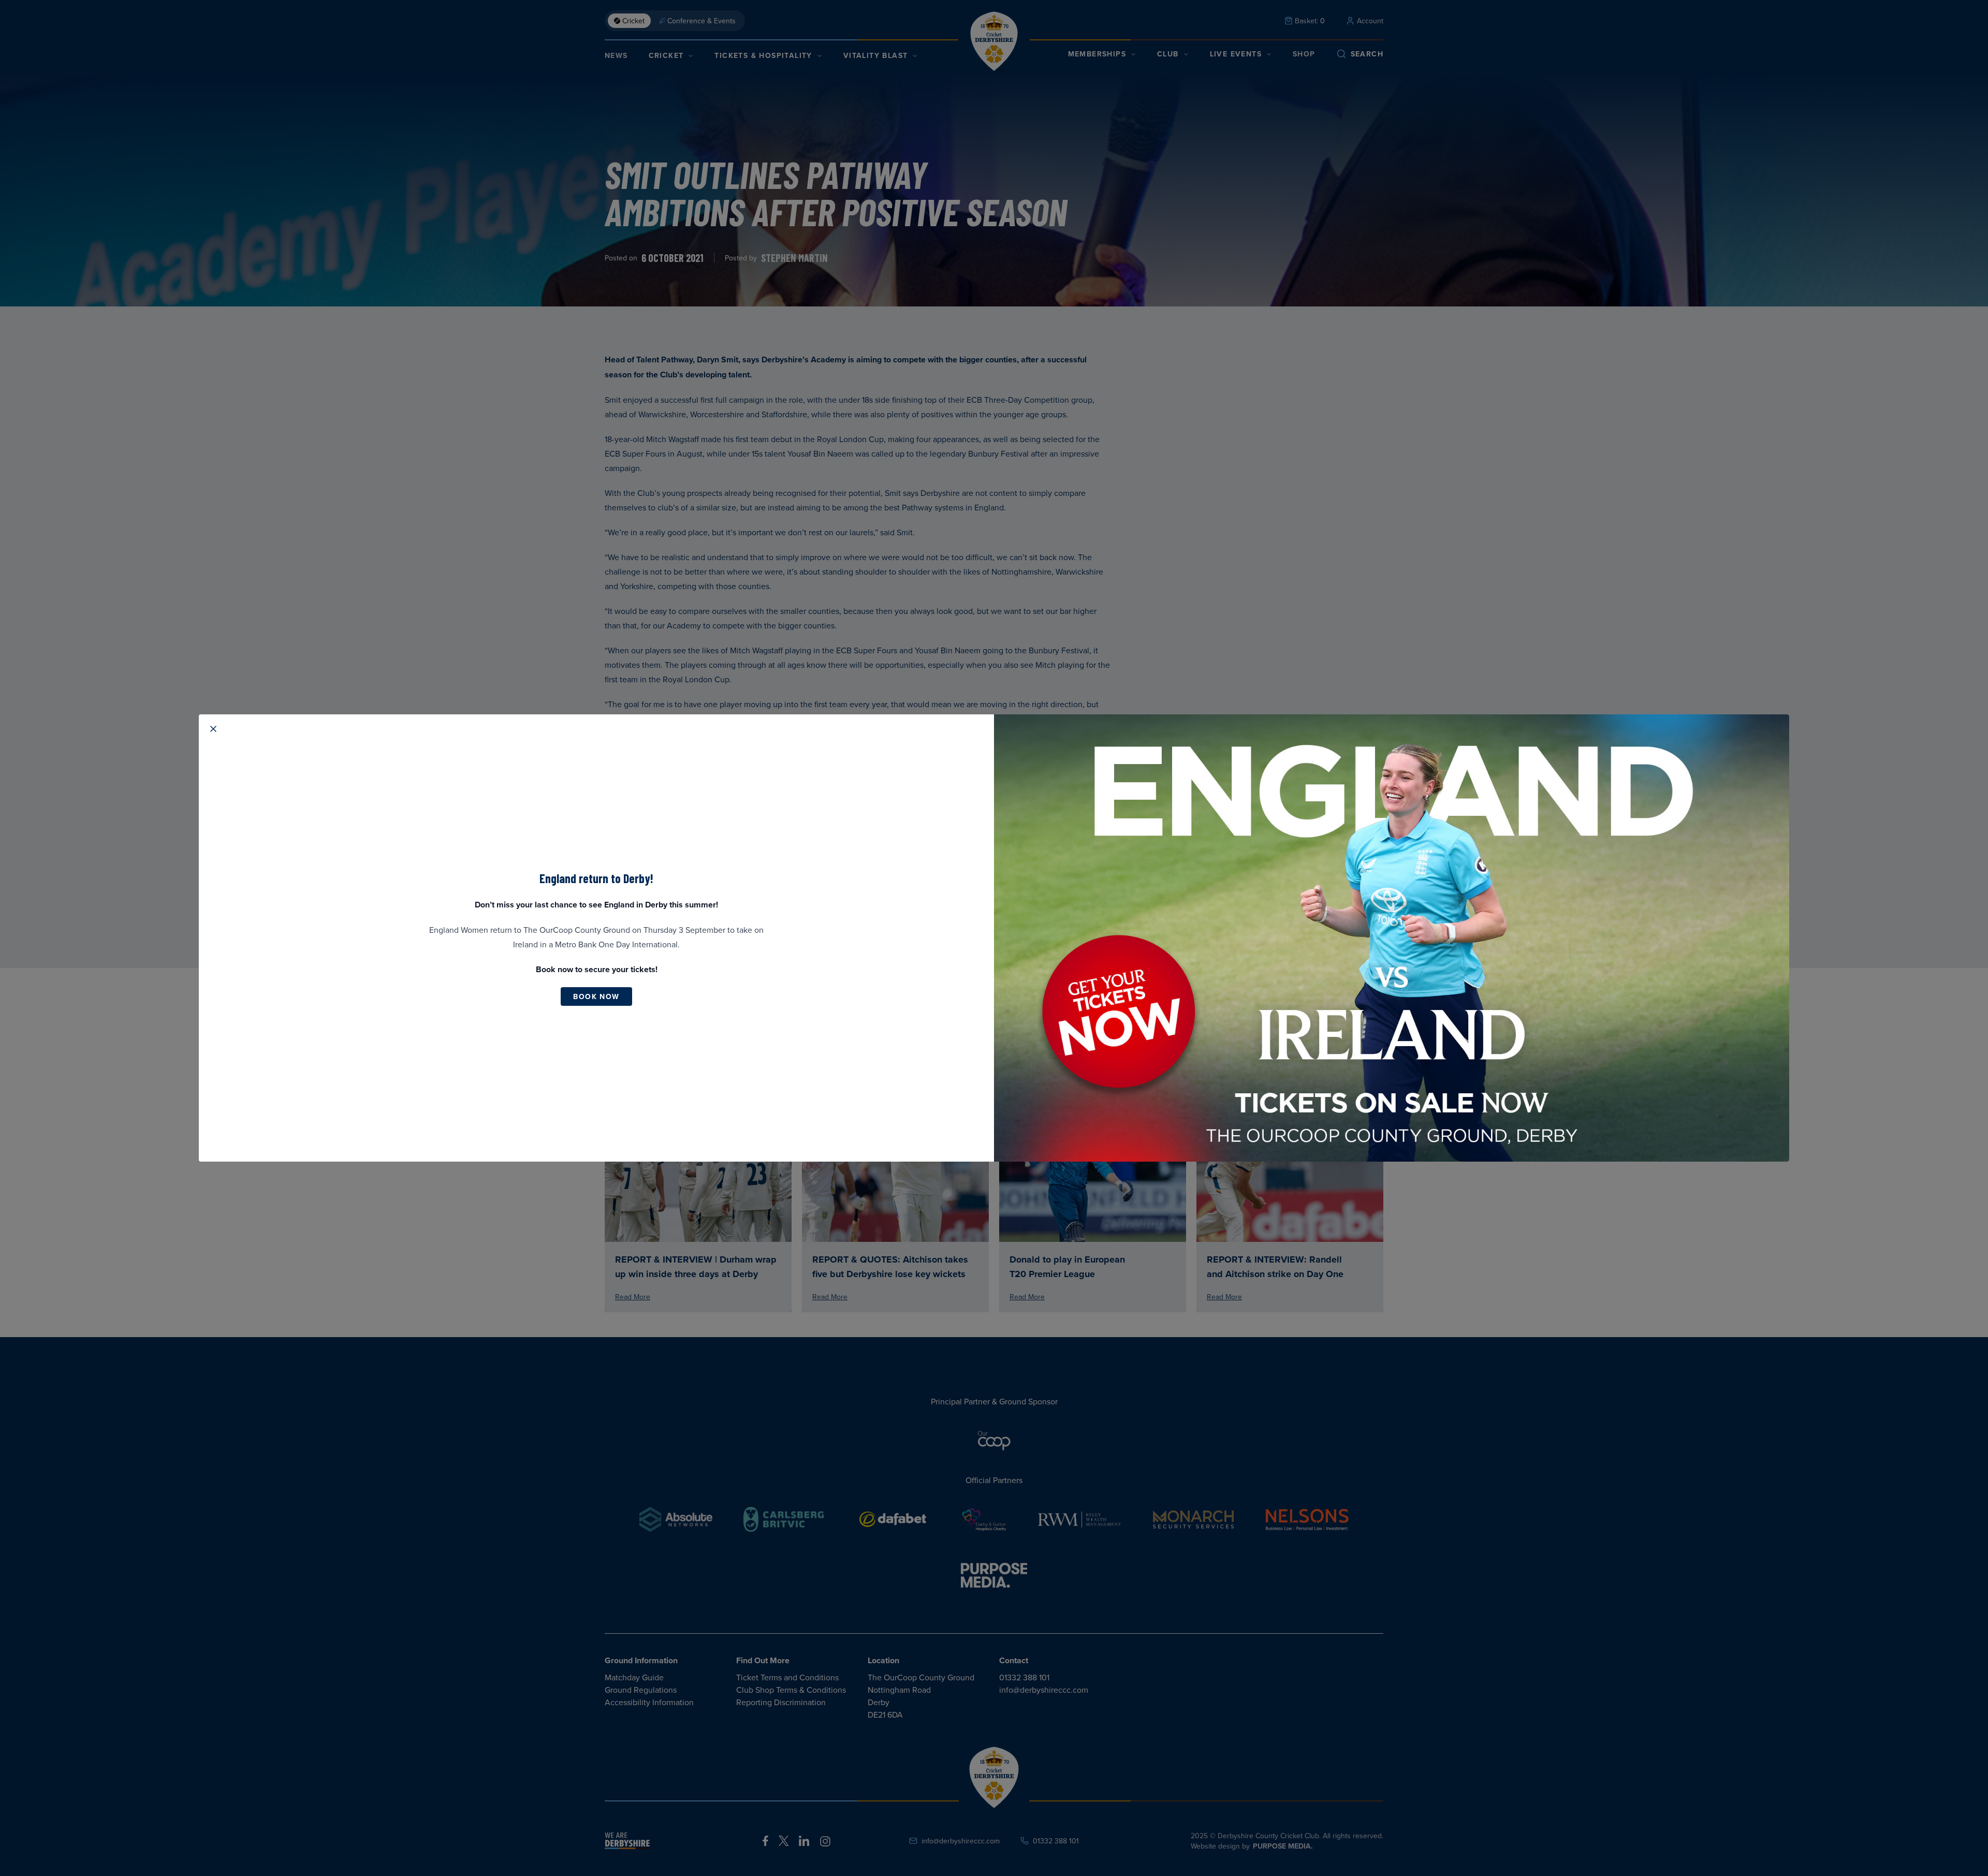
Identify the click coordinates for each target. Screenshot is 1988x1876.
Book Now (596, 996)
